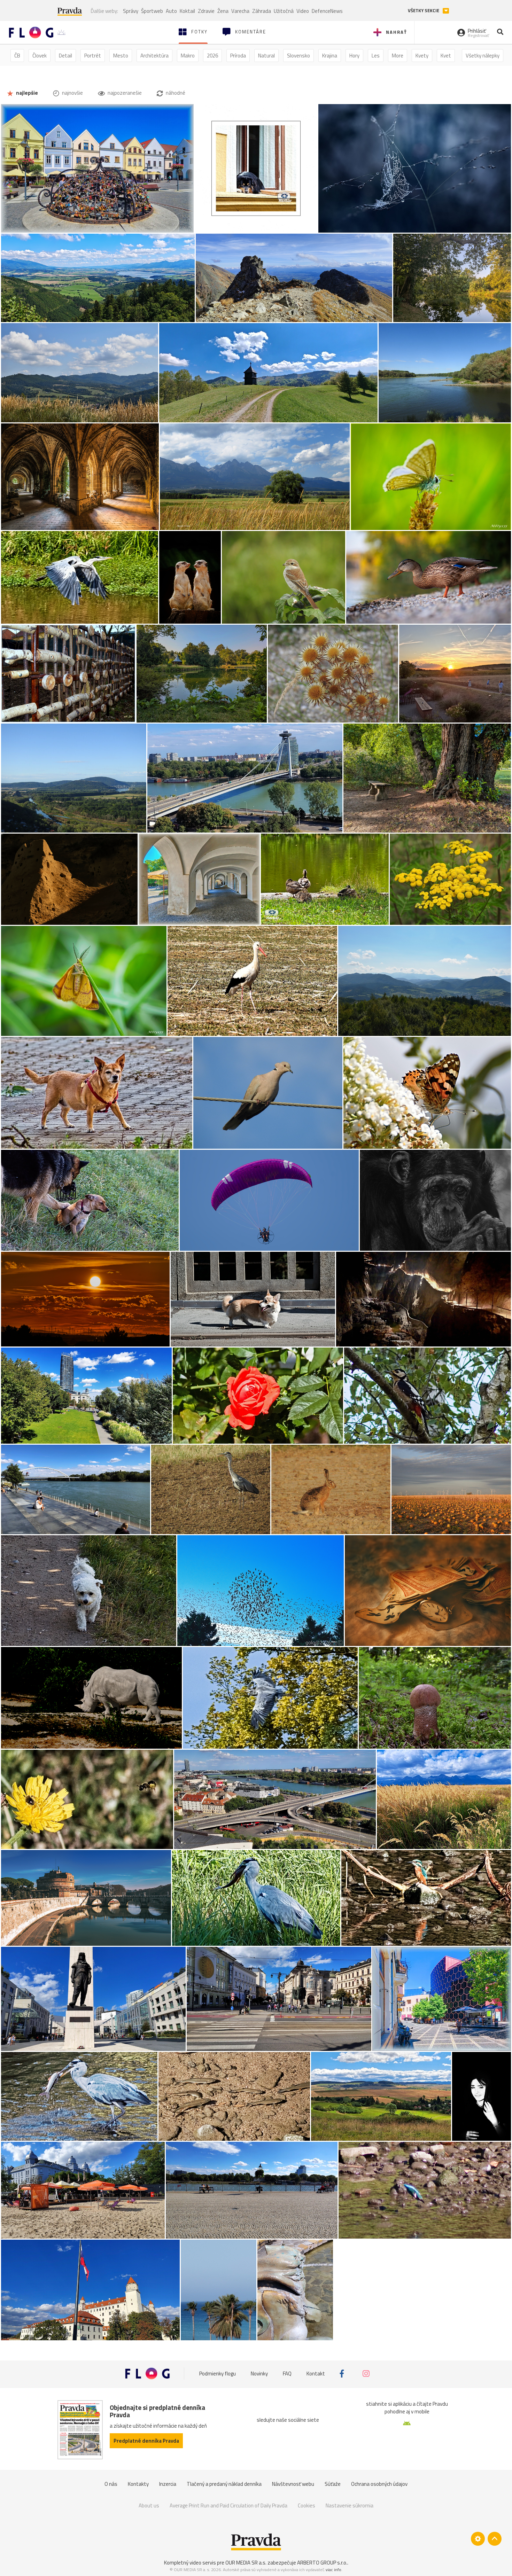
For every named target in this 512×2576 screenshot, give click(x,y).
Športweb (152, 11)
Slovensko (298, 56)
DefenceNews (327, 11)
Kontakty (138, 2484)
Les (376, 56)
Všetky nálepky (483, 56)
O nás (111, 2484)
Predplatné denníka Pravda (146, 2441)
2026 (212, 56)
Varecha (240, 11)
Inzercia (168, 2484)
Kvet (446, 56)
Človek (40, 56)
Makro (188, 56)
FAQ (287, 2374)
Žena (223, 11)
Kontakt (316, 2374)
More (398, 56)
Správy (131, 11)
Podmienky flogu (218, 2374)
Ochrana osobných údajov (379, 2484)
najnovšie (72, 93)
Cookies (307, 2505)
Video (303, 11)
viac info (333, 2570)
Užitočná (284, 11)
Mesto (121, 56)
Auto (171, 11)
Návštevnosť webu (293, 2484)
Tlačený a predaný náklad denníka (224, 2484)
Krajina (330, 56)
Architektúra (154, 56)
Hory (354, 56)
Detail (65, 56)
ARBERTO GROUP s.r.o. (322, 2563)
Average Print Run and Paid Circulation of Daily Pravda (228, 2505)
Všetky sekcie (424, 11)
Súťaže (333, 2484)
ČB (17, 56)
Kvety (422, 56)
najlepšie (26, 93)
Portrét (93, 56)
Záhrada (262, 11)
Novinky (259, 2374)
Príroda (238, 56)
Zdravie (206, 11)
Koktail (187, 11)
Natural (266, 56)
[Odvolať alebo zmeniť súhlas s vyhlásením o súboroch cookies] (478, 2539)
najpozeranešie (124, 93)
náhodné (175, 93)
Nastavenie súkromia (350, 2505)
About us (149, 2505)
